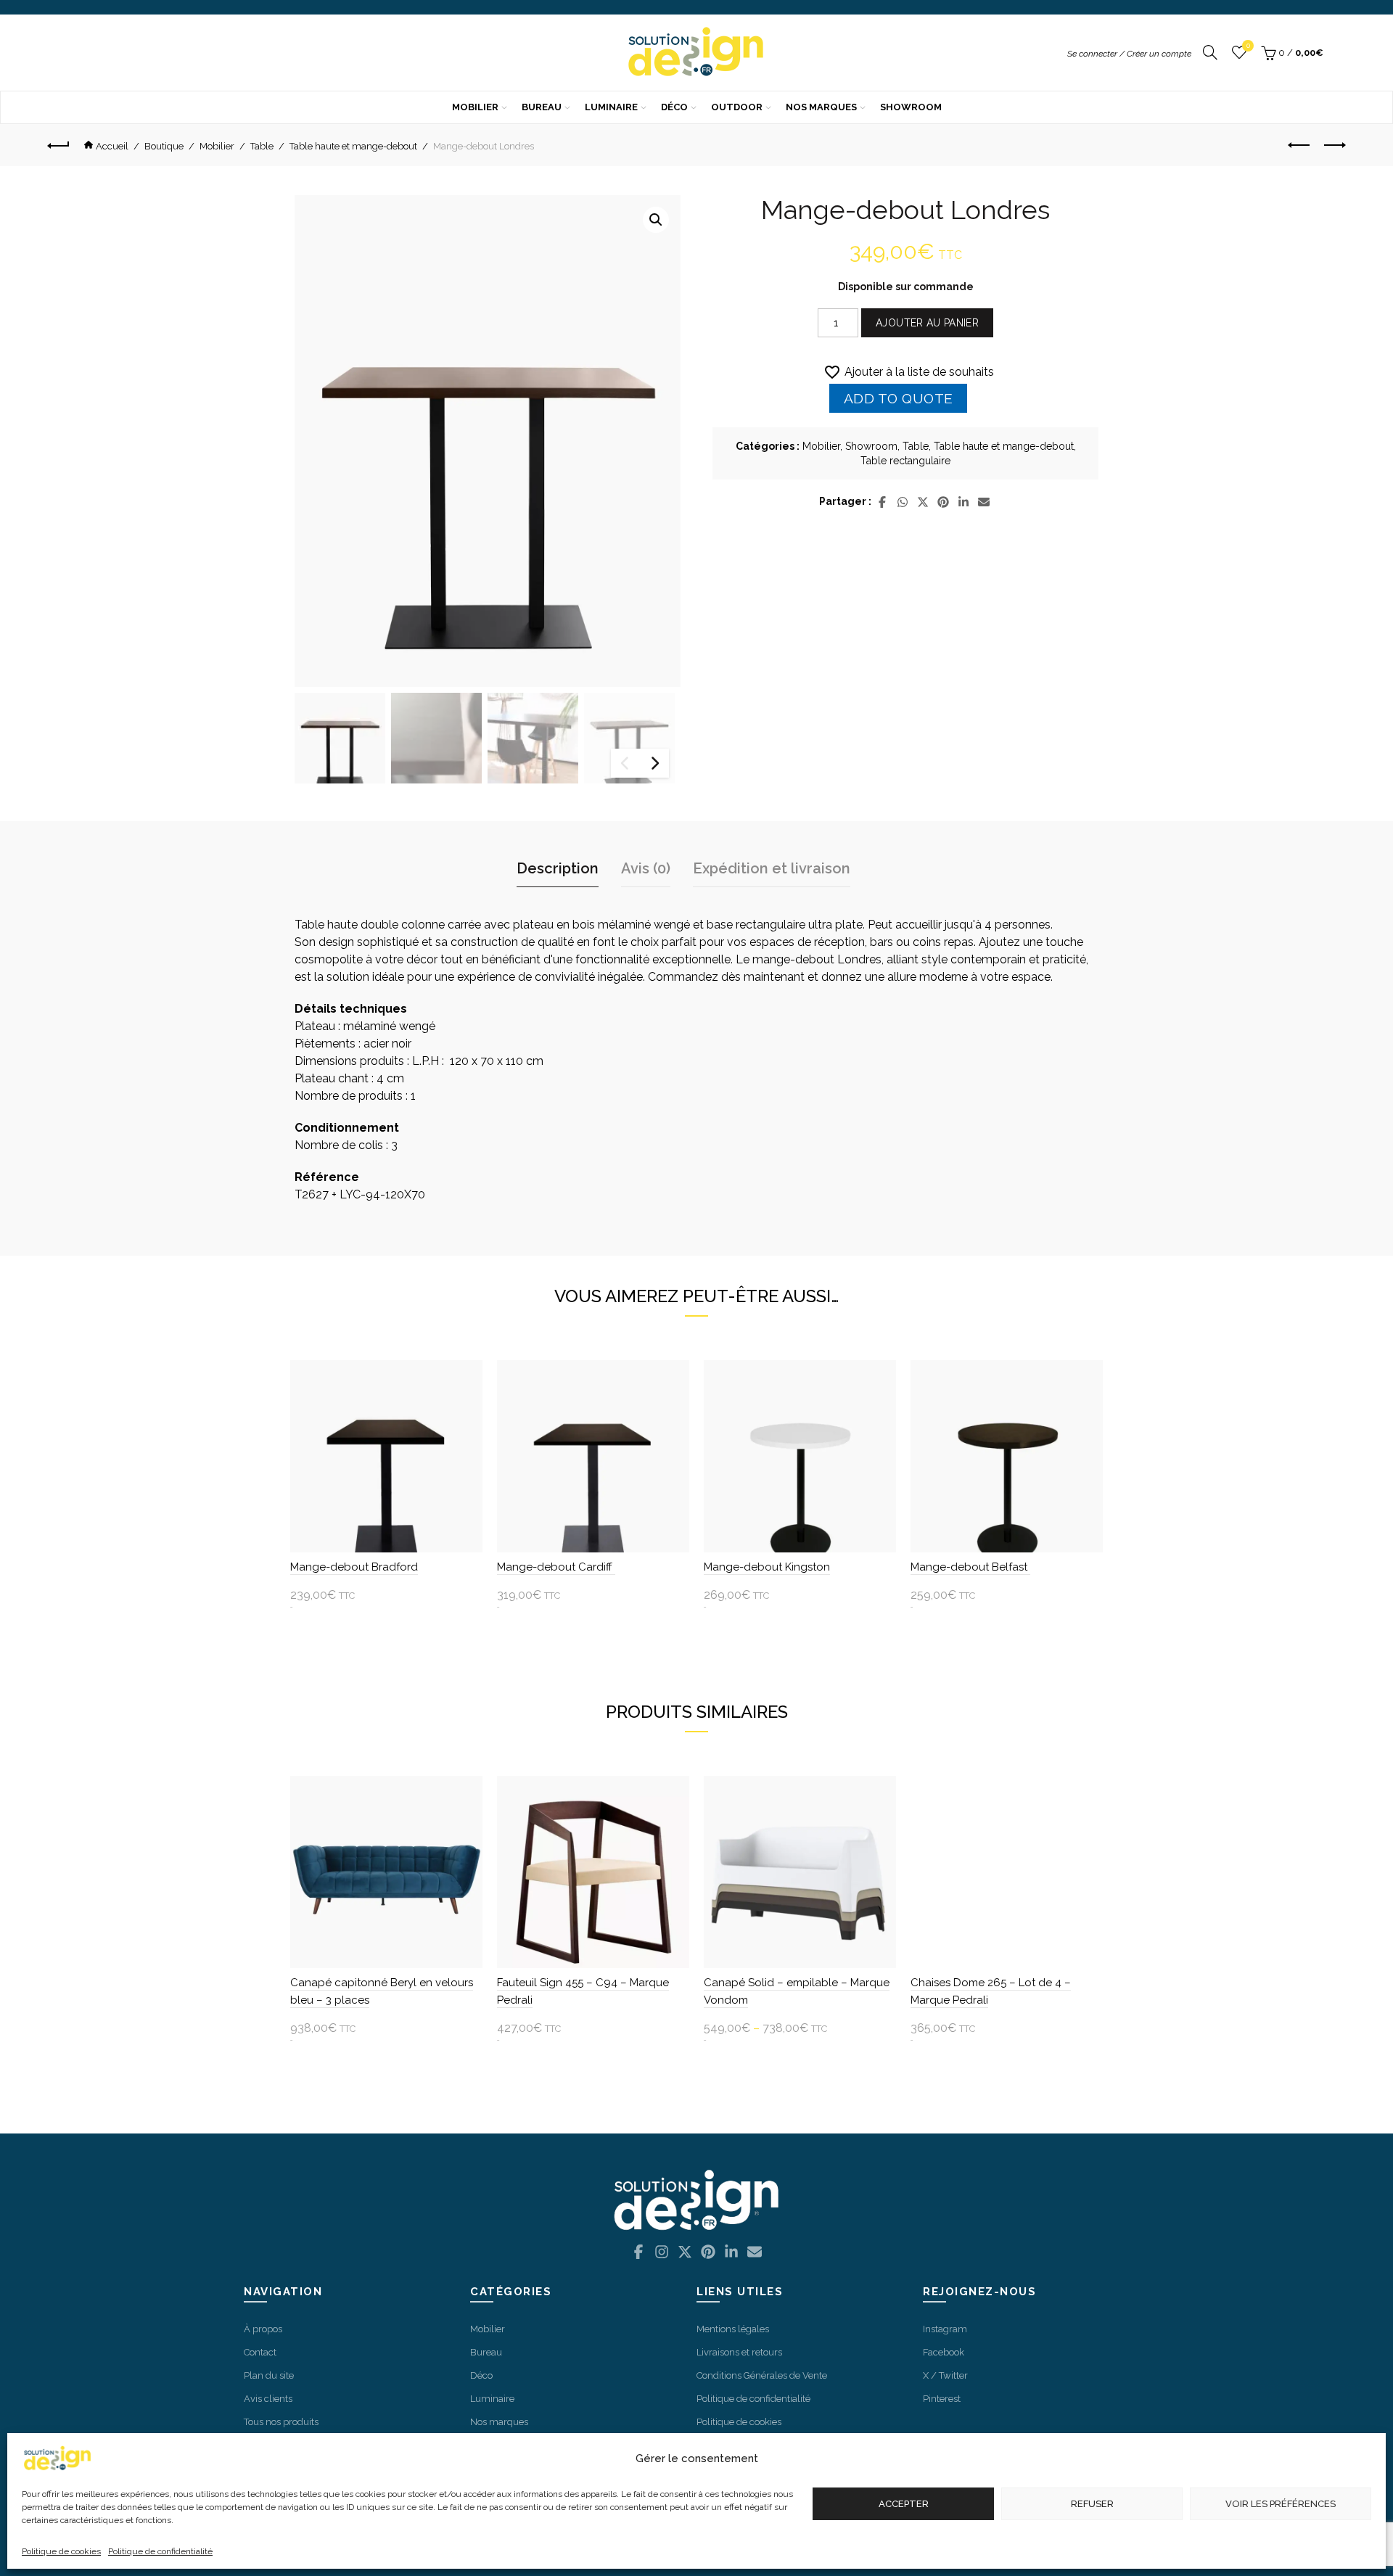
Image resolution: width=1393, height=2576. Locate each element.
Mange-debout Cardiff (556, 1567)
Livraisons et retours (739, 2352)
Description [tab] (558, 868)
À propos (263, 2329)
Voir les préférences (1281, 2504)
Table (262, 146)
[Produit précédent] (1299, 145)
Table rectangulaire (905, 461)
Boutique (164, 146)
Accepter (904, 2504)
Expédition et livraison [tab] (772, 868)
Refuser (1092, 2504)
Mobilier (475, 107)
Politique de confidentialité (160, 2551)
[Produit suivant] (1335, 145)
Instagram (945, 2329)
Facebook (944, 2352)
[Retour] (64, 145)
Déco (674, 107)
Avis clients (268, 2399)
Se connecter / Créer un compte (1129, 54)
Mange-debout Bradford (354, 1567)
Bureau (542, 107)
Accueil (112, 146)
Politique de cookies (61, 2551)
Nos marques (821, 107)
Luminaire (611, 107)
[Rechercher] (1210, 53)
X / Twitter (945, 2375)
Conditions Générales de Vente (762, 2375)
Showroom (911, 107)
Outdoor (737, 107)
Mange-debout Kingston (767, 1567)
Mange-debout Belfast (970, 1567)
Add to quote (899, 398)
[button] (656, 220)
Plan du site (269, 2375)
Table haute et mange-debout (353, 146)
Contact (260, 2352)
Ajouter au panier (927, 323)
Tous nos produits (281, 2422)
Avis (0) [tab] (646, 868)
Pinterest (942, 2399)
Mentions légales (733, 2329)
